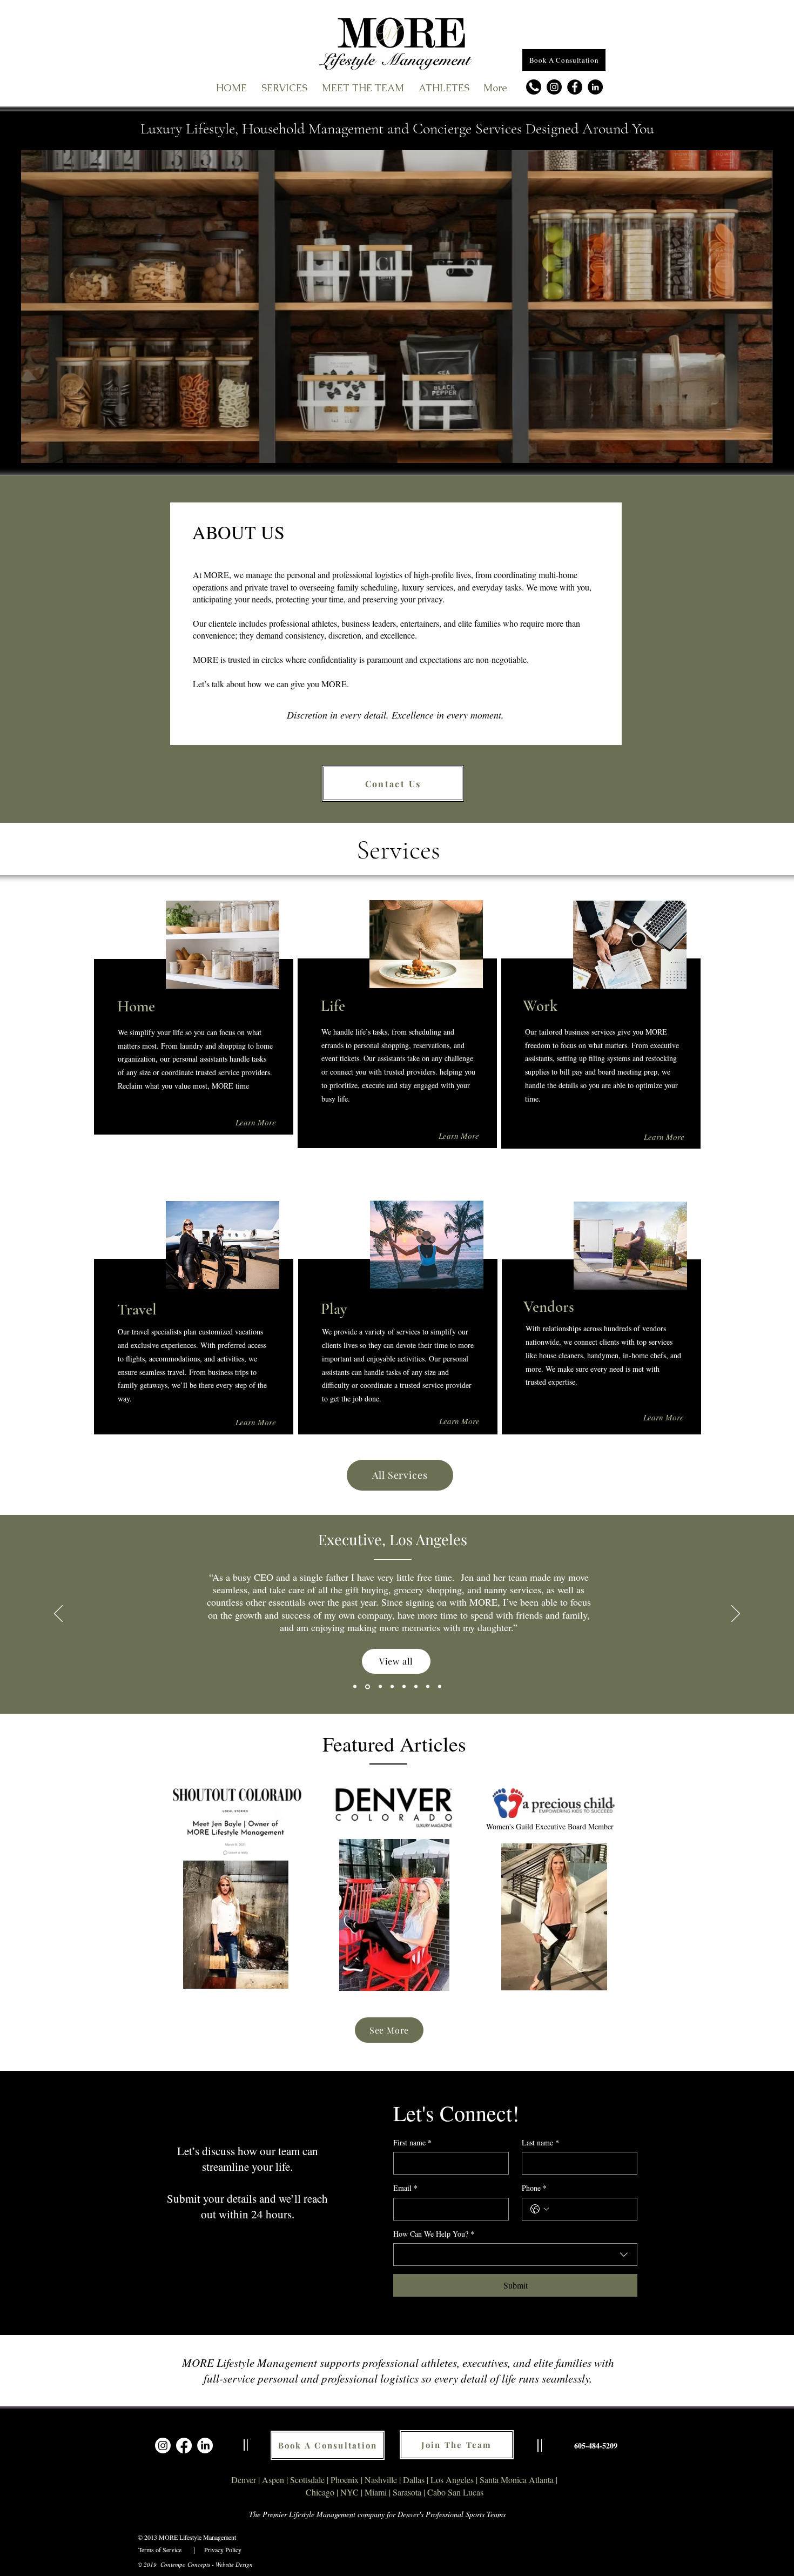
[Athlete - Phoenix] (392, 1687)
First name (412, 2142)
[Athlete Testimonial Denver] (355, 1687)
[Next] (736, 1614)
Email (405, 2188)
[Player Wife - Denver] (428, 1687)
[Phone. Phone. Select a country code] (540, 2209)
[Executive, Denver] (404, 1687)
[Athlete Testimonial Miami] (379, 1686)
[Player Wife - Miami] (440, 1687)
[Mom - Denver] (416, 1687)
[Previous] (58, 1614)
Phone (534, 2188)
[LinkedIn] (595, 87)
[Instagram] (554, 87)
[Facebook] (575, 87)
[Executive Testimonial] (367, 1687)
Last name (540, 2142)
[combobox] (515, 2255)
